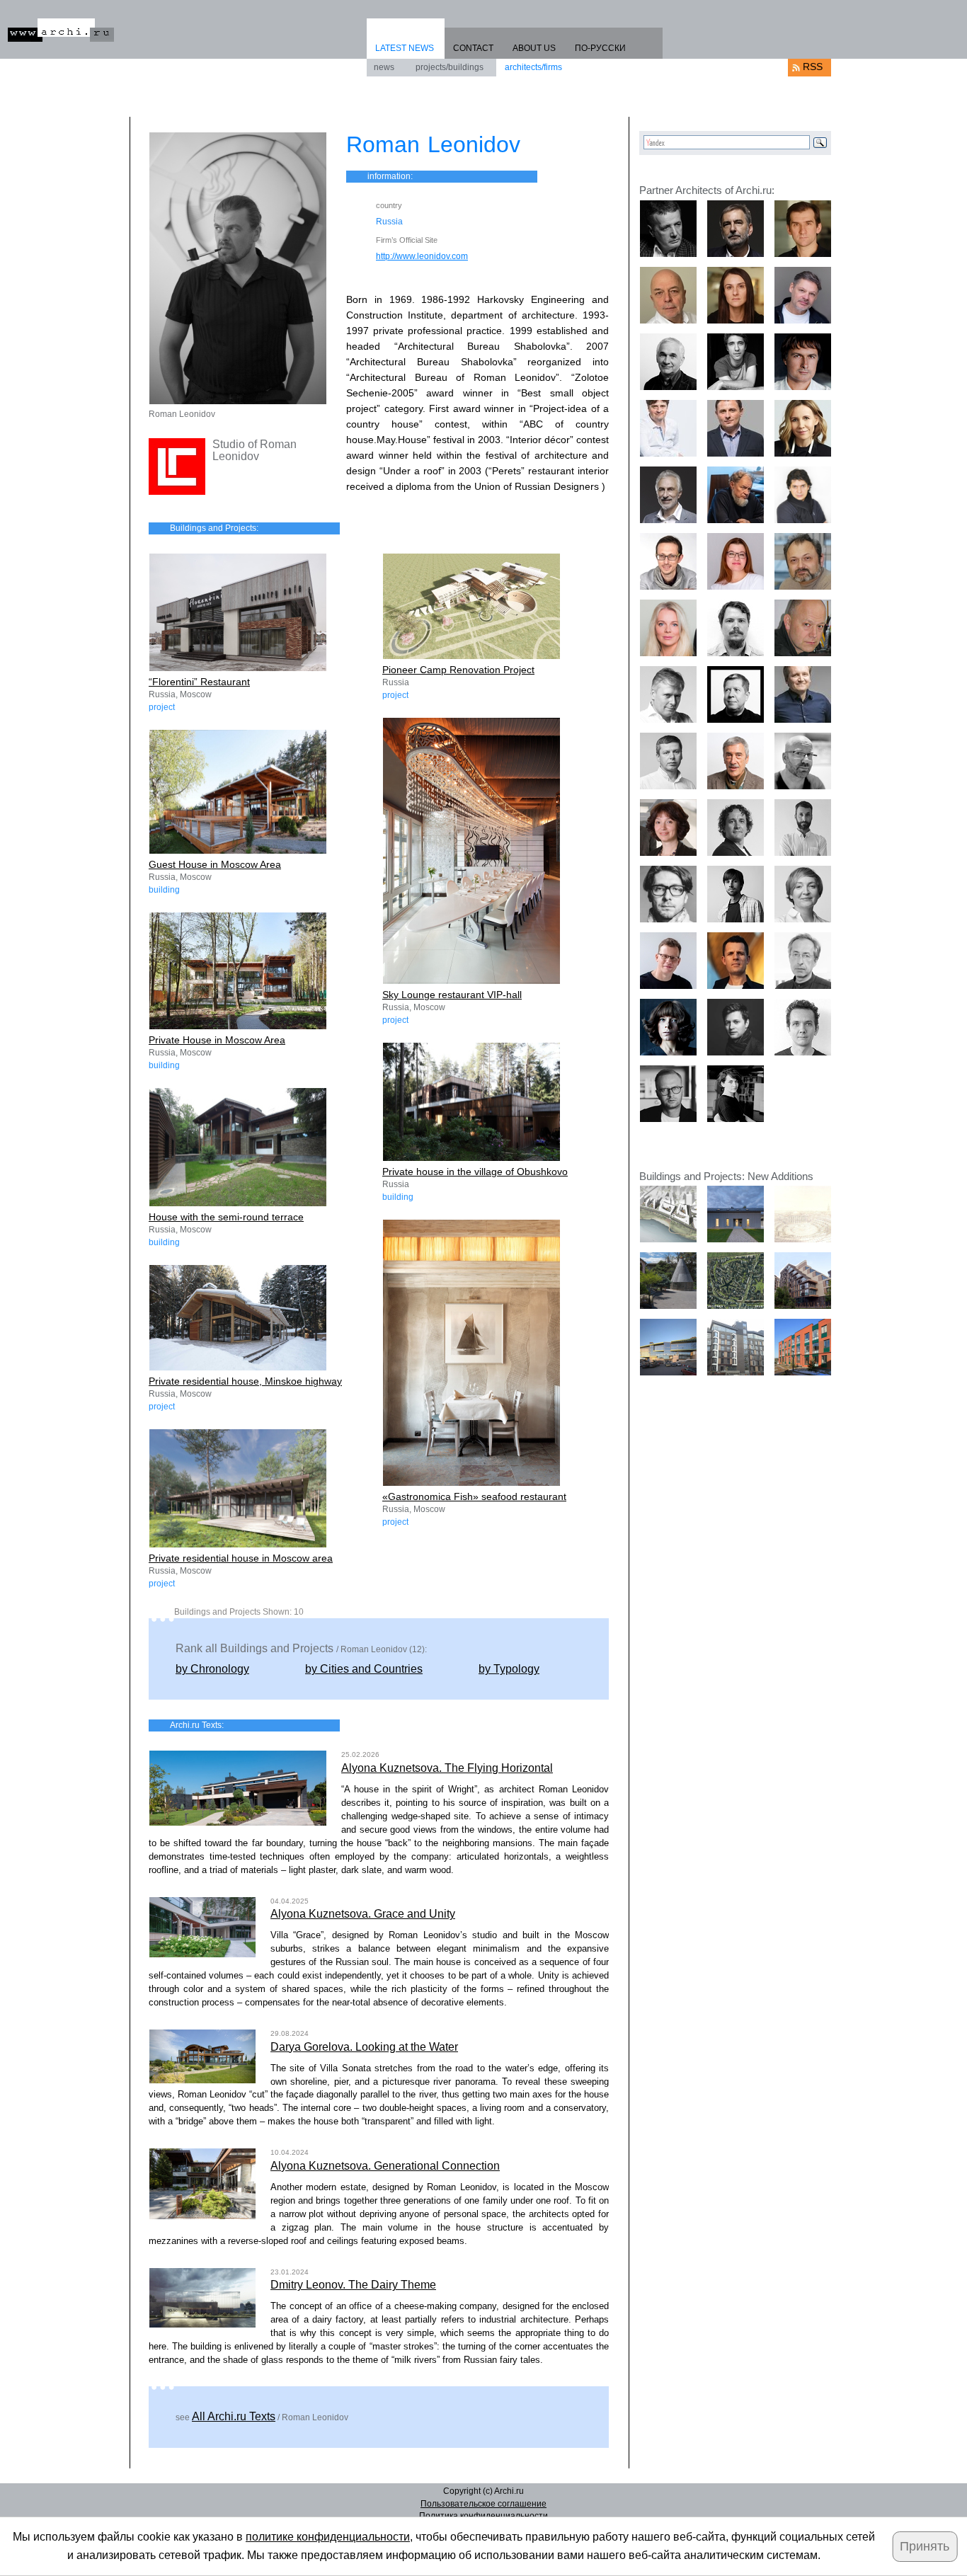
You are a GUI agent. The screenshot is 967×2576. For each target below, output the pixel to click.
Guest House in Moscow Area (215, 864)
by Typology (509, 1669)
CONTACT (473, 48)
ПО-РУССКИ (600, 48)
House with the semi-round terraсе (226, 1217)
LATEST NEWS (405, 48)
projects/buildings (450, 67)
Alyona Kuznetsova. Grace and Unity (363, 1914)
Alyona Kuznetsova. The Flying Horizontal (447, 1768)
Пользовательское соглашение (483, 2504)
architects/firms (533, 67)
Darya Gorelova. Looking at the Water (364, 2047)
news (384, 67)
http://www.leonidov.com (422, 256)
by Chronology (212, 1669)
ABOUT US (534, 48)
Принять (925, 2546)
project (162, 707)
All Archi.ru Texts (234, 2416)
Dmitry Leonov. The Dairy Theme (353, 2285)
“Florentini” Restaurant (199, 682)
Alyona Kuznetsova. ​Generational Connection (385, 2166)
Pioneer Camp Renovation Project (458, 670)
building (164, 890)
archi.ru (61, 30)
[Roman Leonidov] (238, 268)
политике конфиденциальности (328, 2537)
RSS (813, 67)
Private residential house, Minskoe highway (245, 1381)
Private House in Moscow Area (217, 1040)
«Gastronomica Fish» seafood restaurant (474, 1496)
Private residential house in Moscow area (241, 1558)
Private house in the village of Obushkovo (475, 1172)
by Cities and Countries (364, 1669)
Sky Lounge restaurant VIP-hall (452, 995)
